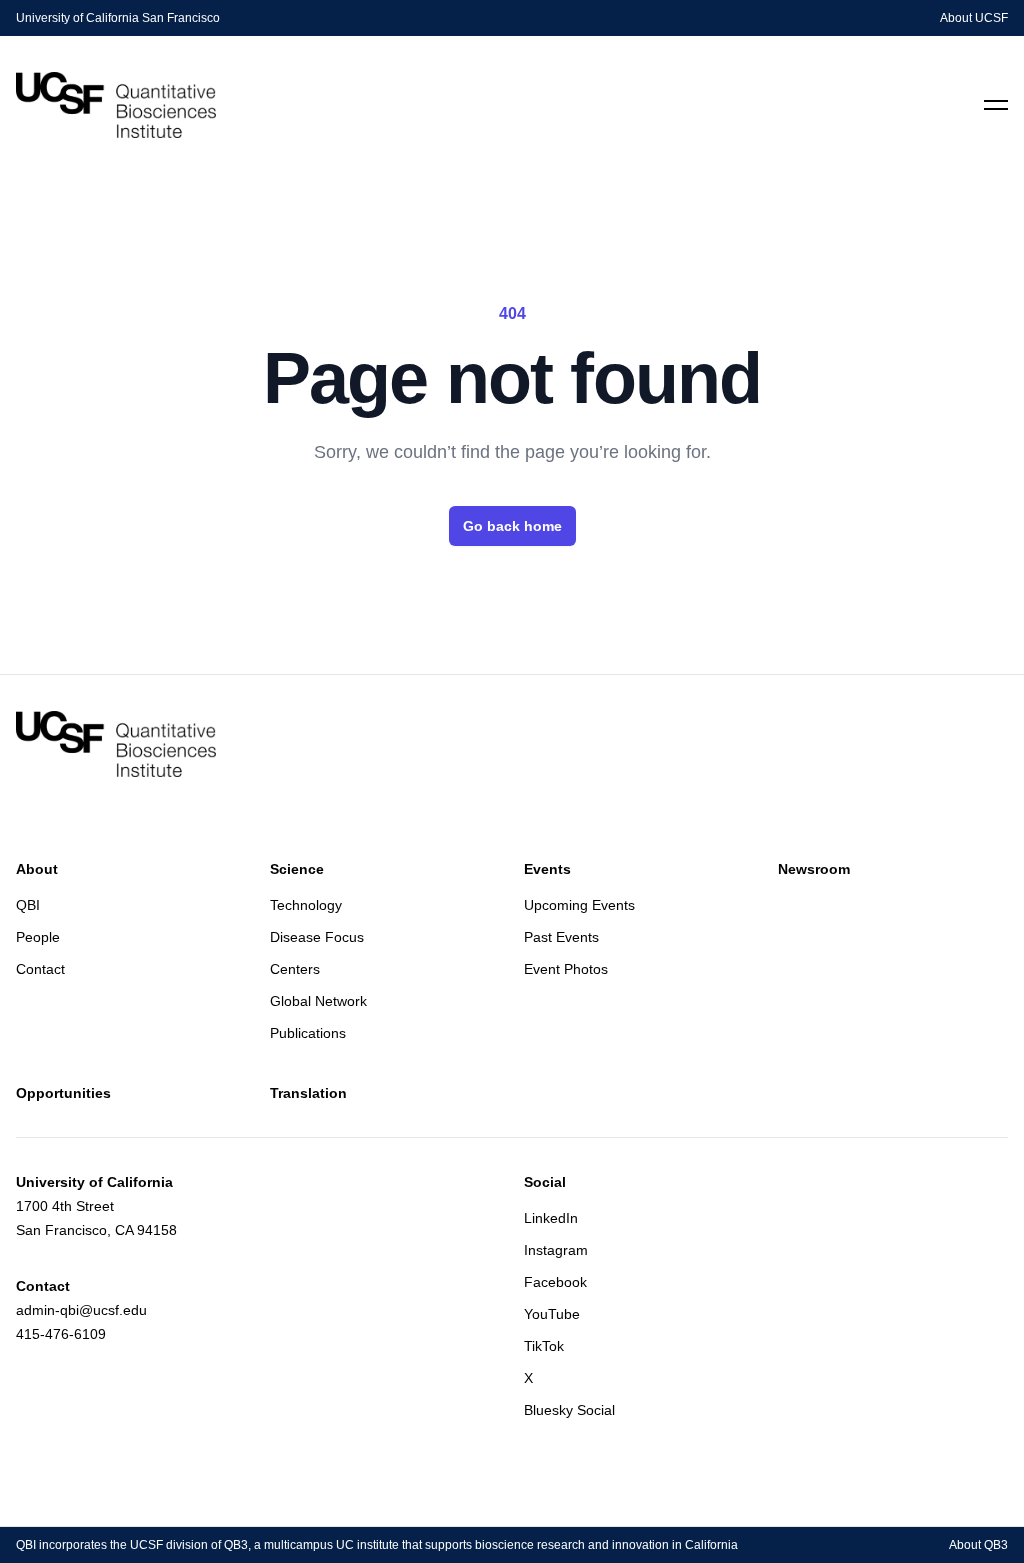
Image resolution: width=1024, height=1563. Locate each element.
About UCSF (974, 18)
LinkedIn (551, 1218)
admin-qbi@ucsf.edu (81, 1310)
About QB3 (978, 1545)
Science (297, 869)
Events (547, 869)
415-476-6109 (61, 1334)
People (38, 937)
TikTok (544, 1346)
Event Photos (566, 969)
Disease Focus (317, 937)
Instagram (556, 1250)
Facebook (555, 1282)
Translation (308, 1093)
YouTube (552, 1314)
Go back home (512, 526)
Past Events (561, 937)
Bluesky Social (569, 1410)
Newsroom (814, 869)
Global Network (318, 1001)
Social (545, 1182)
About (37, 869)
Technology (306, 905)
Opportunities (63, 1093)
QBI (28, 905)
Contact (40, 969)
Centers (295, 969)
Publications (308, 1033)
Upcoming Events (579, 905)
